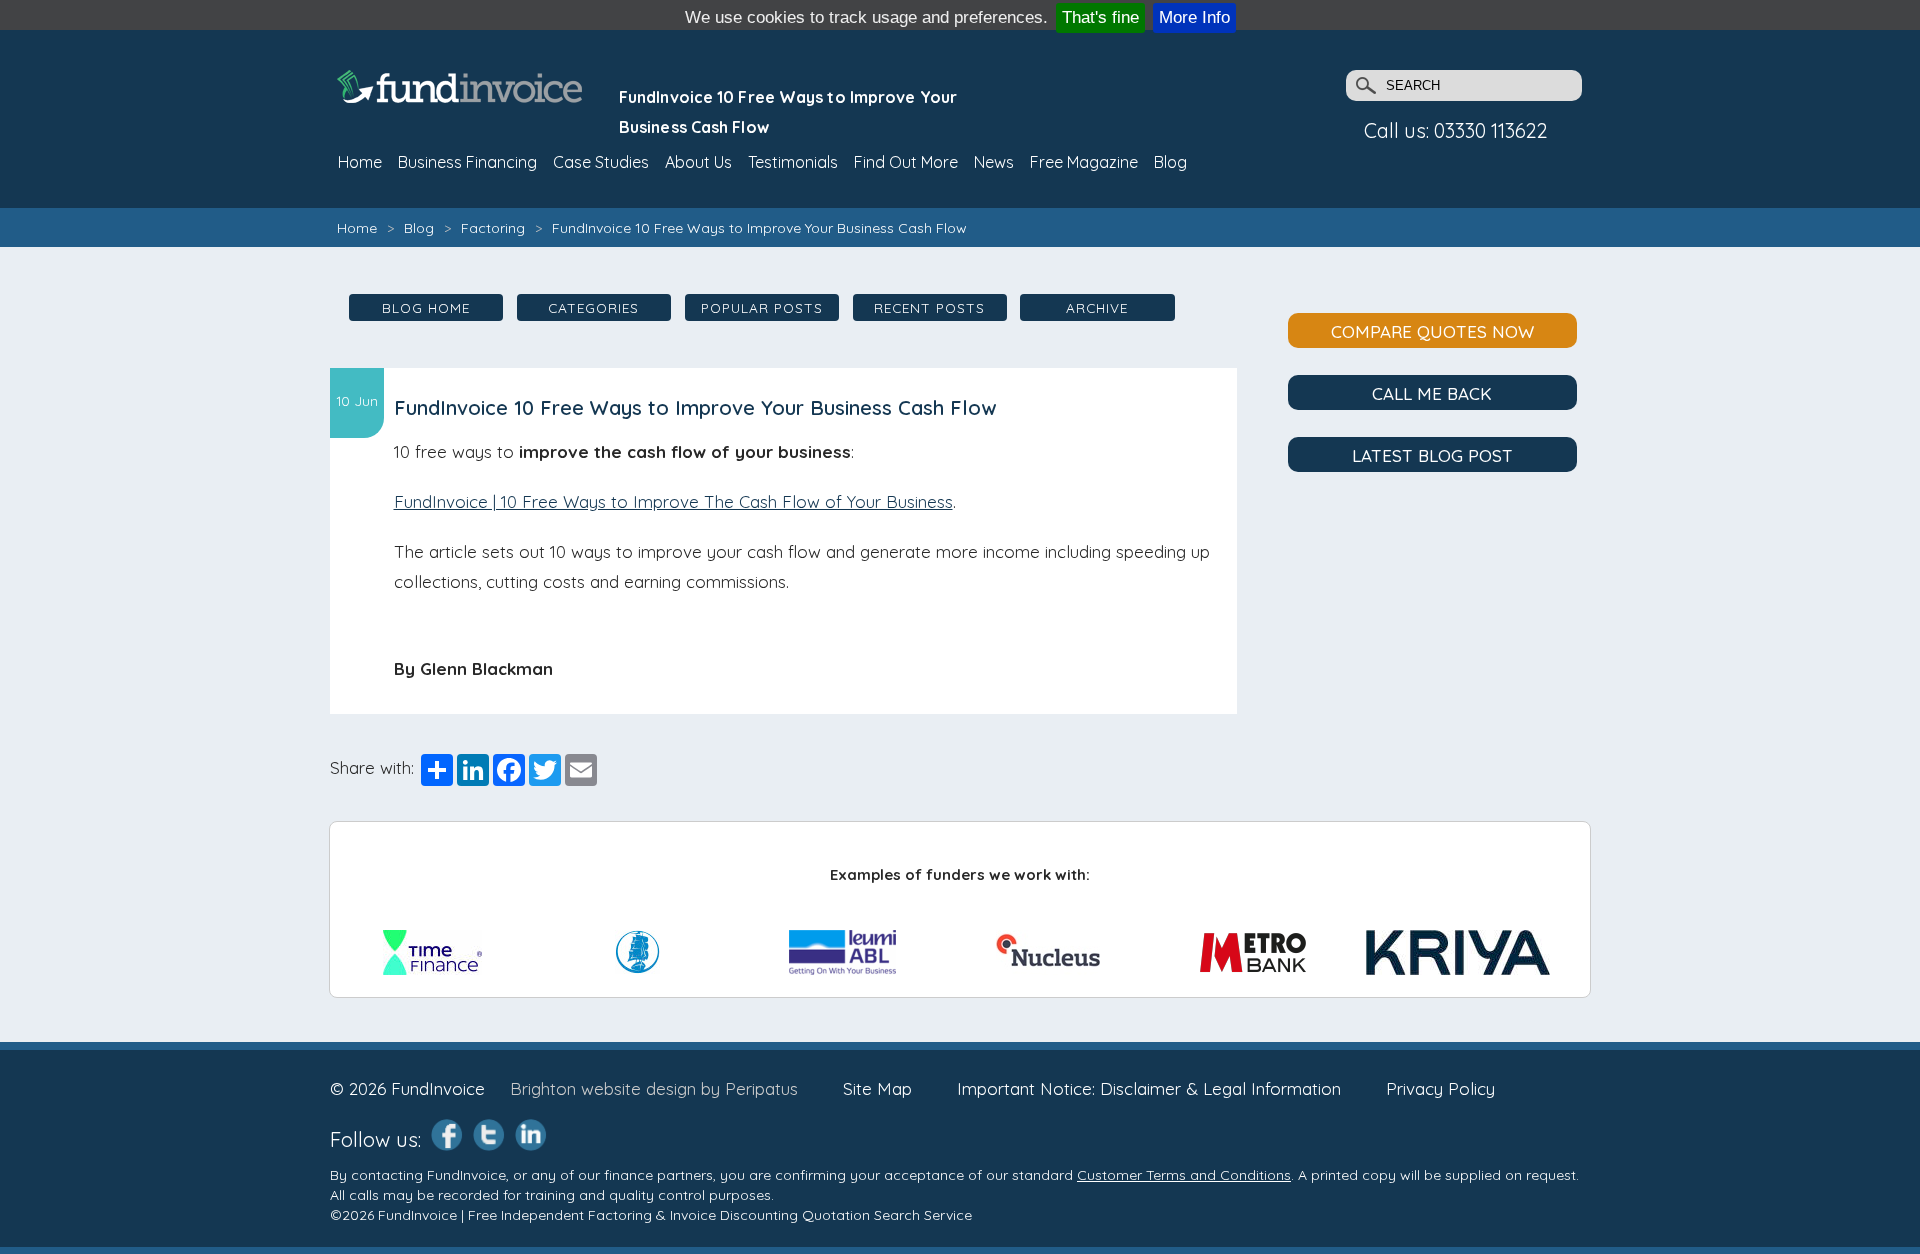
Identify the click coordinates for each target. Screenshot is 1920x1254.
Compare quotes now (1432, 331)
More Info (1194, 17)
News (994, 162)
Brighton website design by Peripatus (654, 1088)
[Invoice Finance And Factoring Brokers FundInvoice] (462, 96)
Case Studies (601, 162)
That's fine (1100, 17)
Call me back (1432, 393)
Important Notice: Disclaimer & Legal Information (1149, 1088)
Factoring (493, 228)
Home (357, 228)
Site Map (877, 1088)
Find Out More (906, 162)
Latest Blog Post (1432, 455)
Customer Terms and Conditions (1184, 1175)
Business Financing (467, 162)
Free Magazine (1084, 162)
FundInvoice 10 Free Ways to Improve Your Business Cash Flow (759, 228)
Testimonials (793, 162)
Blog (1170, 162)
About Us (698, 162)
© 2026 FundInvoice (407, 1088)
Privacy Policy (1440, 1088)
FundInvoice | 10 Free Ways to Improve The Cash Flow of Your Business (673, 501)
